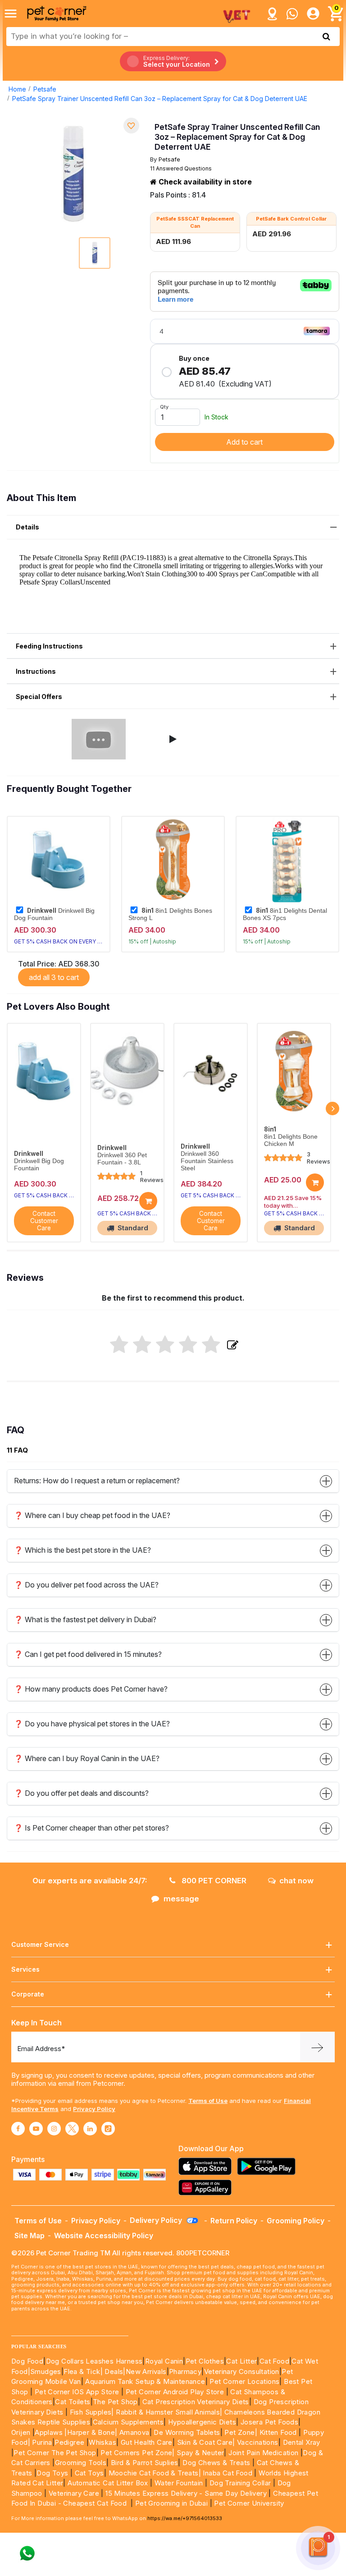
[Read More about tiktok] (108, 2129)
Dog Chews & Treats (216, 2463)
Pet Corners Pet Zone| (137, 2453)
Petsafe (45, 89)
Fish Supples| (91, 2412)
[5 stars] (211, 1345)
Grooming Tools (81, 2463)
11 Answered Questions (181, 168)
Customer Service (40, 1944)
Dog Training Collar (239, 2483)
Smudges (46, 2371)
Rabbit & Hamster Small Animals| (170, 2412)
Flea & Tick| (84, 2371)
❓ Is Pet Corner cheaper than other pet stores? (91, 1828)
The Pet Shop (115, 2402)
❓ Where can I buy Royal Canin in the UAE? (87, 1758)
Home (17, 89)
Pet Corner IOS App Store (77, 2392)
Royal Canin (164, 2361)
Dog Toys (52, 2473)
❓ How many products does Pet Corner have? (91, 1689)
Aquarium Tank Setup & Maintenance (145, 2381)
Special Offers (39, 697)
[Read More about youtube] (36, 2129)
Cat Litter (241, 2361)
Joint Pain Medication (263, 2453)
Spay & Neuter (200, 2453)
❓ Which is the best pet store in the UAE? (82, 1550)
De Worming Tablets (187, 2432)
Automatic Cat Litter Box (108, 2483)
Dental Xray (302, 2442)
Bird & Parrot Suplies (144, 2463)
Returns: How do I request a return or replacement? (97, 1481)
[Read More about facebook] (18, 2129)
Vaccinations (256, 2442)
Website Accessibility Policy (104, 2236)
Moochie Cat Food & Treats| (155, 2473)
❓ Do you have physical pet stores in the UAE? (92, 1724)
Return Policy (234, 2221)
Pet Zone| (241, 2432)
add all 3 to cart (54, 977)
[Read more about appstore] (207, 2166)
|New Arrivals (145, 2371)
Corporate (28, 1994)
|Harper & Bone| (91, 2432)
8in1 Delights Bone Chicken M (291, 1140)
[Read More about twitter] (72, 2129)
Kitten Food (278, 2432)
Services (25, 1969)
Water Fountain (180, 2483)
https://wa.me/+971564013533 (185, 2518)
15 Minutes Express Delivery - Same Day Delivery (186, 2493)
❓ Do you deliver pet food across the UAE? (86, 1585)
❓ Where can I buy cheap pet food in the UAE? (92, 1515)
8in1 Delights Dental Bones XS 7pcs (285, 914)
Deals (114, 2371)
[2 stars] (142, 1345)
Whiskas (102, 2442)
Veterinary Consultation (242, 2371)
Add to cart (244, 442)
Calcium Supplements (128, 2422)
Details (27, 527)
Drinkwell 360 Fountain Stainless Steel (207, 1161)
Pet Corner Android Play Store (174, 2392)
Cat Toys (89, 2473)
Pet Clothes (205, 2361)
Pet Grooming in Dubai (171, 2503)
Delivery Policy (157, 2220)
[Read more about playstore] (269, 2166)
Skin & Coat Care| (206, 2442)
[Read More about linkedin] (90, 2129)
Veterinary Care (75, 2493)
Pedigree (69, 2442)
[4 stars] (188, 1345)
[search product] (326, 37)
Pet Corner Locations (244, 2381)
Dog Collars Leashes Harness (94, 2361)
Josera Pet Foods (268, 2422)
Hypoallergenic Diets (202, 2422)
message (181, 1899)
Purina (42, 2442)
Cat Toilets (73, 2402)
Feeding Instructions (49, 646)
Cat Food (274, 2361)
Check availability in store (204, 182)
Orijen (22, 2432)
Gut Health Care (147, 2442)
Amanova (134, 2432)
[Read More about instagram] (54, 2129)
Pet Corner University (249, 2503)
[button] (173, 739)
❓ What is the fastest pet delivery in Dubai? (85, 1619)
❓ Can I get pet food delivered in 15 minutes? (88, 1654)
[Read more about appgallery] (207, 2187)
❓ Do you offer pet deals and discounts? (81, 1793)
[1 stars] (119, 1345)
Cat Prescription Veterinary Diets (196, 2402)
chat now (296, 1881)
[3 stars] (165, 1345)
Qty (164, 407)
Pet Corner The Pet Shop (55, 2453)
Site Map (30, 2236)
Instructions (36, 671)
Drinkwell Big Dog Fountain (54, 914)
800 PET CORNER (213, 1881)
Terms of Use (208, 2101)
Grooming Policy (296, 2221)
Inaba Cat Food (228, 2473)
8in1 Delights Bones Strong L (170, 914)
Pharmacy (185, 2371)
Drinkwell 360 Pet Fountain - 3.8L (122, 1159)
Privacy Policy (94, 2109)
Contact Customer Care (44, 1221)
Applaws (49, 2432)
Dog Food (27, 2361)
